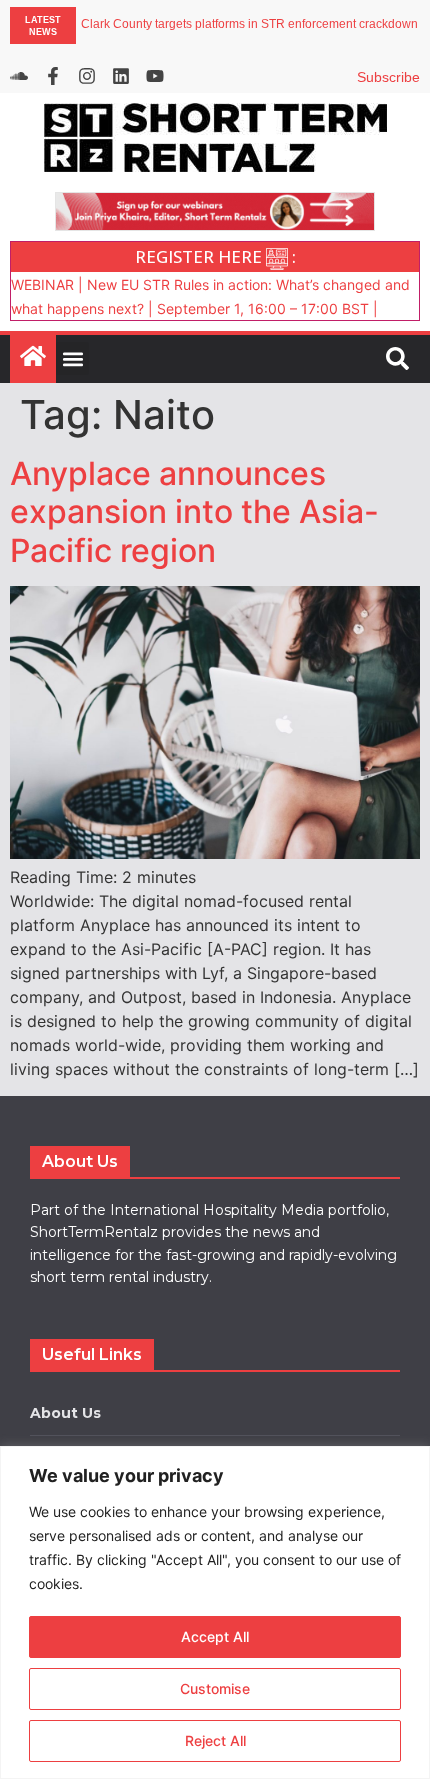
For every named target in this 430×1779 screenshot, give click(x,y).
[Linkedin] (121, 76)
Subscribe (388, 77)
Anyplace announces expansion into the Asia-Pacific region (194, 512)
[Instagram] (87, 76)
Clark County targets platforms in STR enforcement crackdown (249, 24)
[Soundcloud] (19, 76)
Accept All (215, 1636)
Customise (215, 1688)
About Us (65, 1413)
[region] (215, 1612)
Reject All (215, 1740)
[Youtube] (155, 76)
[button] (72, 358)
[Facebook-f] (53, 76)
